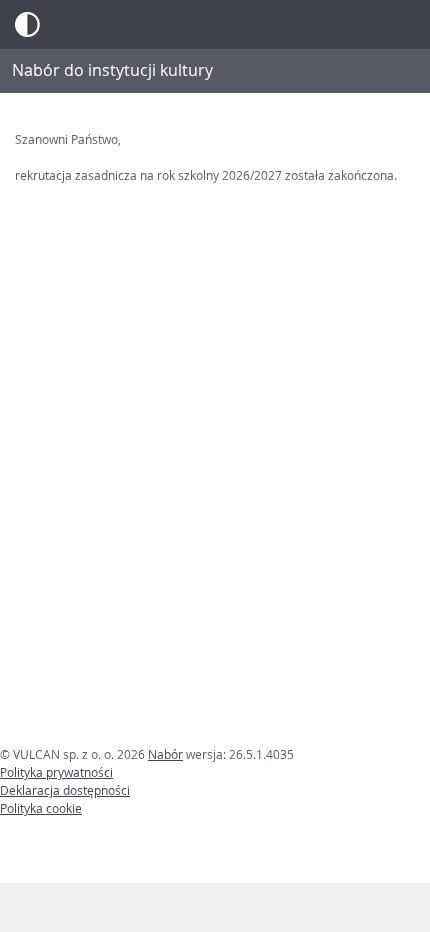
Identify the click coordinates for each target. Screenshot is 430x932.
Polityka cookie (41, 808)
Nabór (165, 754)
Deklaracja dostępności (65, 790)
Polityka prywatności (56, 772)
